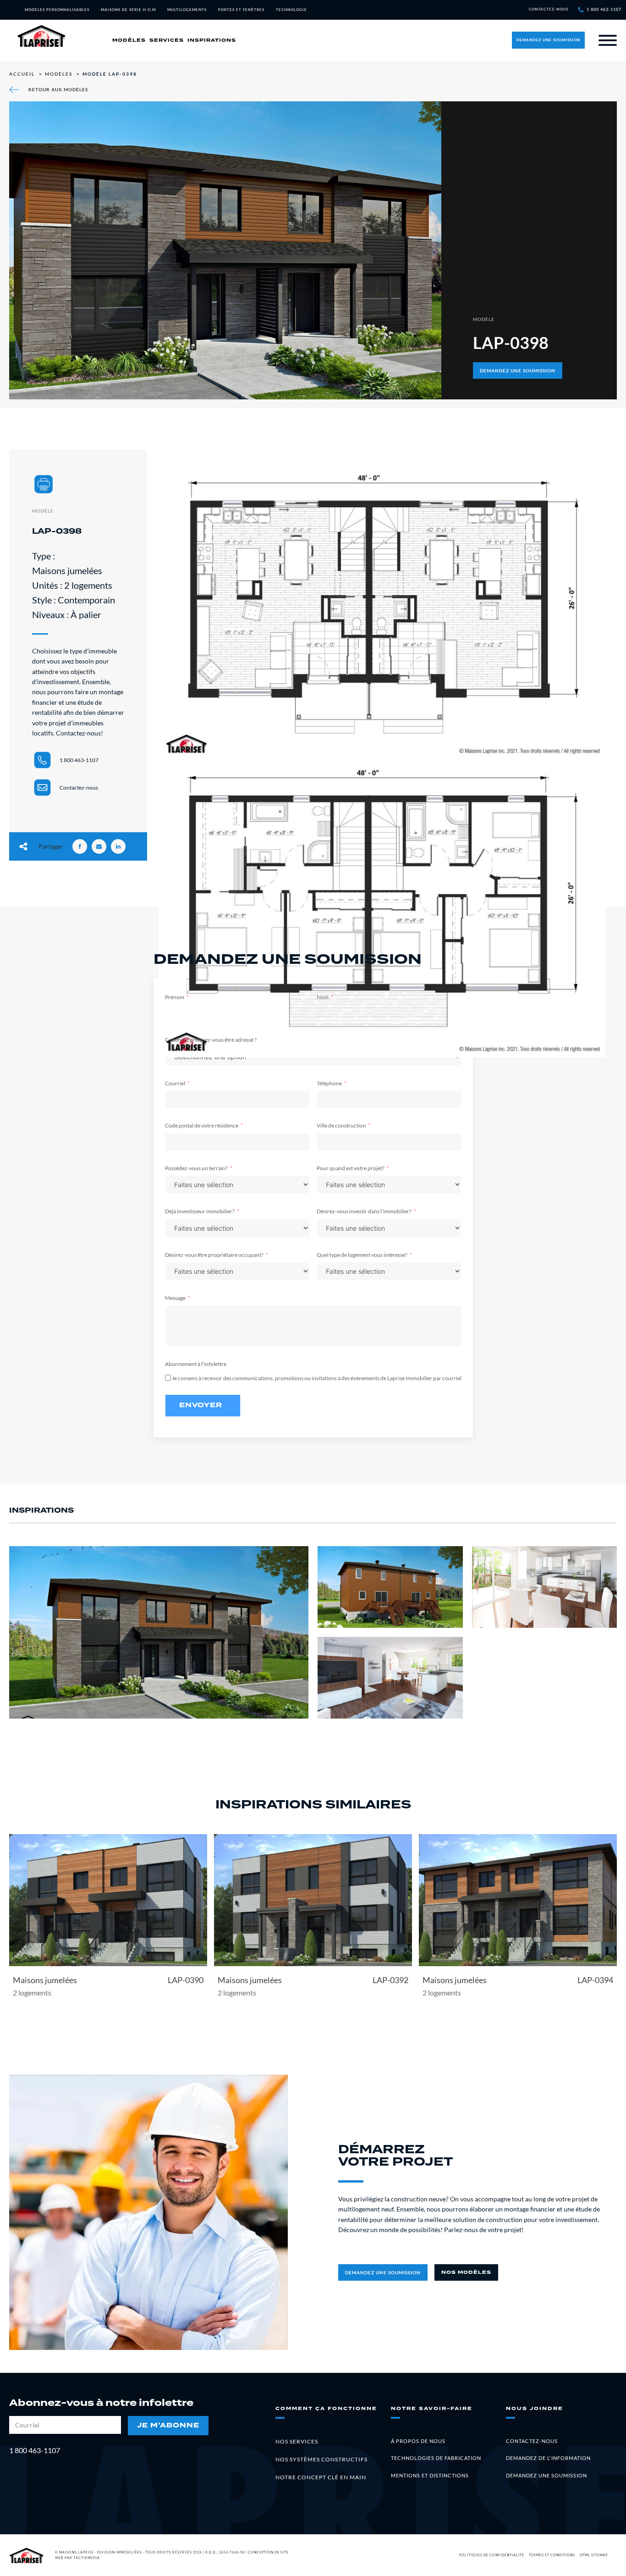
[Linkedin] (118, 846)
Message (175, 1298)
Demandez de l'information (548, 2458)
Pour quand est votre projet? (351, 1168)
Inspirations (212, 40)
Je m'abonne (168, 2425)
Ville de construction (341, 1125)
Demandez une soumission (546, 2475)
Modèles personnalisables (57, 10)
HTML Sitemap (594, 2555)
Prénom (175, 997)
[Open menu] (607, 40)
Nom (323, 997)
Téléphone (329, 1083)
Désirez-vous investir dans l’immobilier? (364, 1211)
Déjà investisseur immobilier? (200, 1211)
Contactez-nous (532, 2441)
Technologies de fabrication (436, 2458)
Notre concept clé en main (321, 2477)
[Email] (99, 846)
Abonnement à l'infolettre (196, 1364)
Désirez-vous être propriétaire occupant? (214, 1255)
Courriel (175, 1083)
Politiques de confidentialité (492, 2555)
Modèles (129, 40)
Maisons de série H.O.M (128, 10)
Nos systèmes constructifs (321, 2459)
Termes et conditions (552, 2555)
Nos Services (297, 2441)
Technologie (291, 10)
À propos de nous (418, 2441)
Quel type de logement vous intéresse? (362, 1255)
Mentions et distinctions (430, 2475)
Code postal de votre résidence (202, 1125)
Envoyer (201, 1405)
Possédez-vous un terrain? (196, 1168)
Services (167, 40)
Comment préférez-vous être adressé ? (211, 1040)
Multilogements (187, 10)
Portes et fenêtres (241, 10)
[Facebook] (80, 846)
